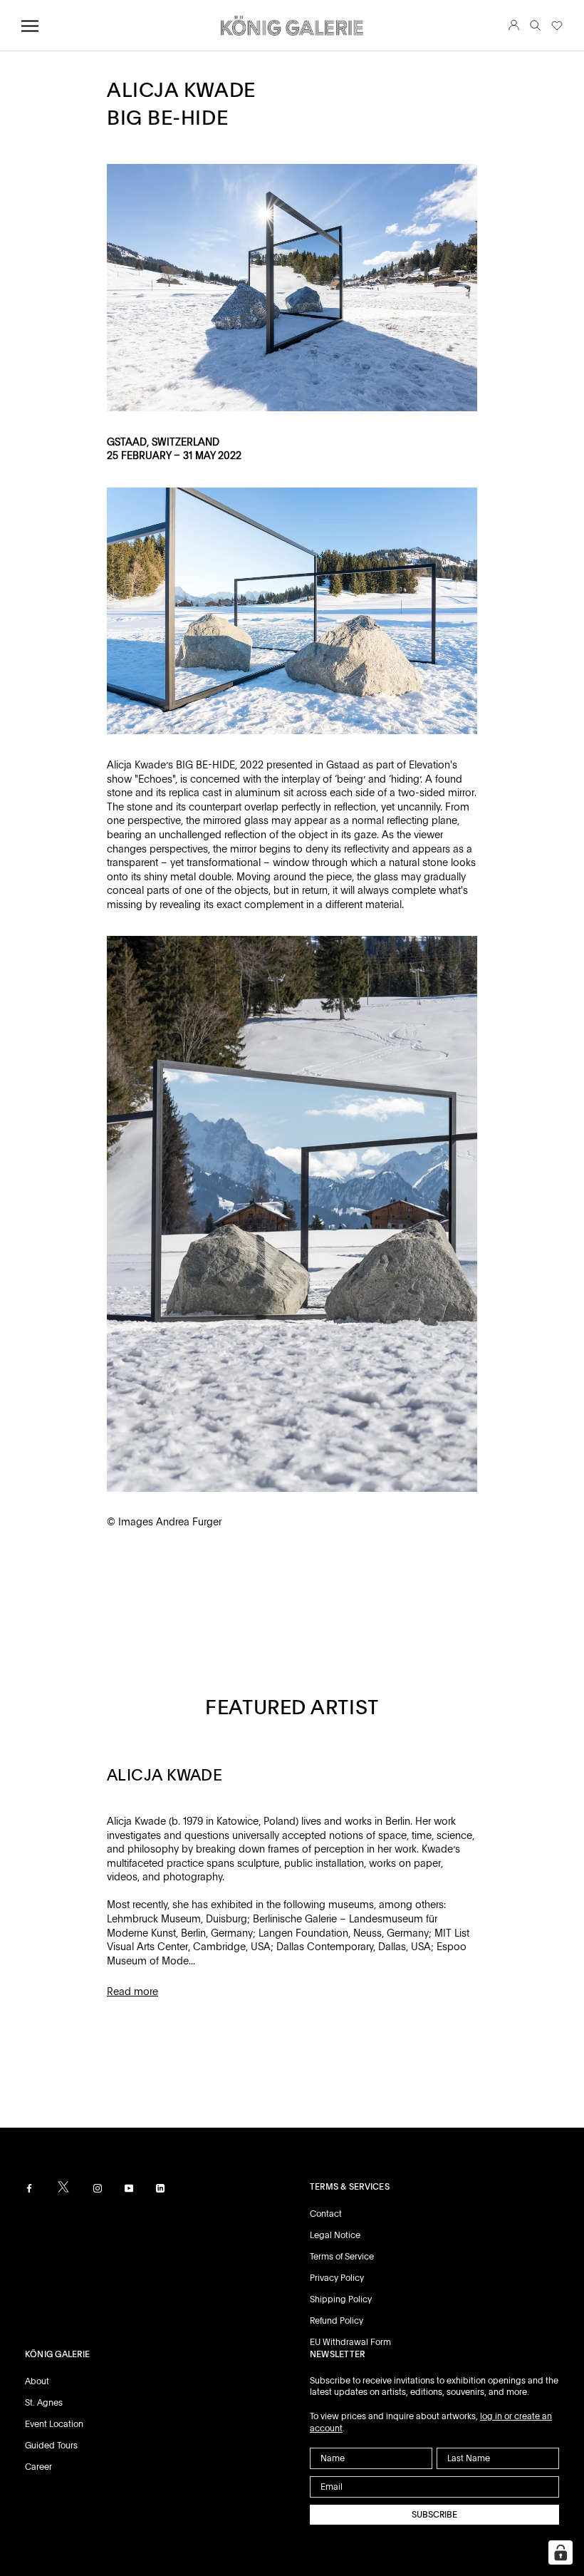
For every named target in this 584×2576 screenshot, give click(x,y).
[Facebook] (29, 2188)
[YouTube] (129, 2188)
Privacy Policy (337, 2278)
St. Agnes (44, 2403)
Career (38, 2467)
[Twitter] (63, 2187)
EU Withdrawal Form (350, 2342)
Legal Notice (335, 2235)
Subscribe (434, 2515)
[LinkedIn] (160, 2188)
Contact (326, 2214)
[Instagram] (98, 2188)
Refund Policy (337, 2321)
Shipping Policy (341, 2299)
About (37, 2381)
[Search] (535, 26)
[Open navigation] (30, 26)
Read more (132, 1992)
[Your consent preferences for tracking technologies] (560, 2552)
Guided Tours (51, 2446)
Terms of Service (342, 2257)
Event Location (54, 2424)
